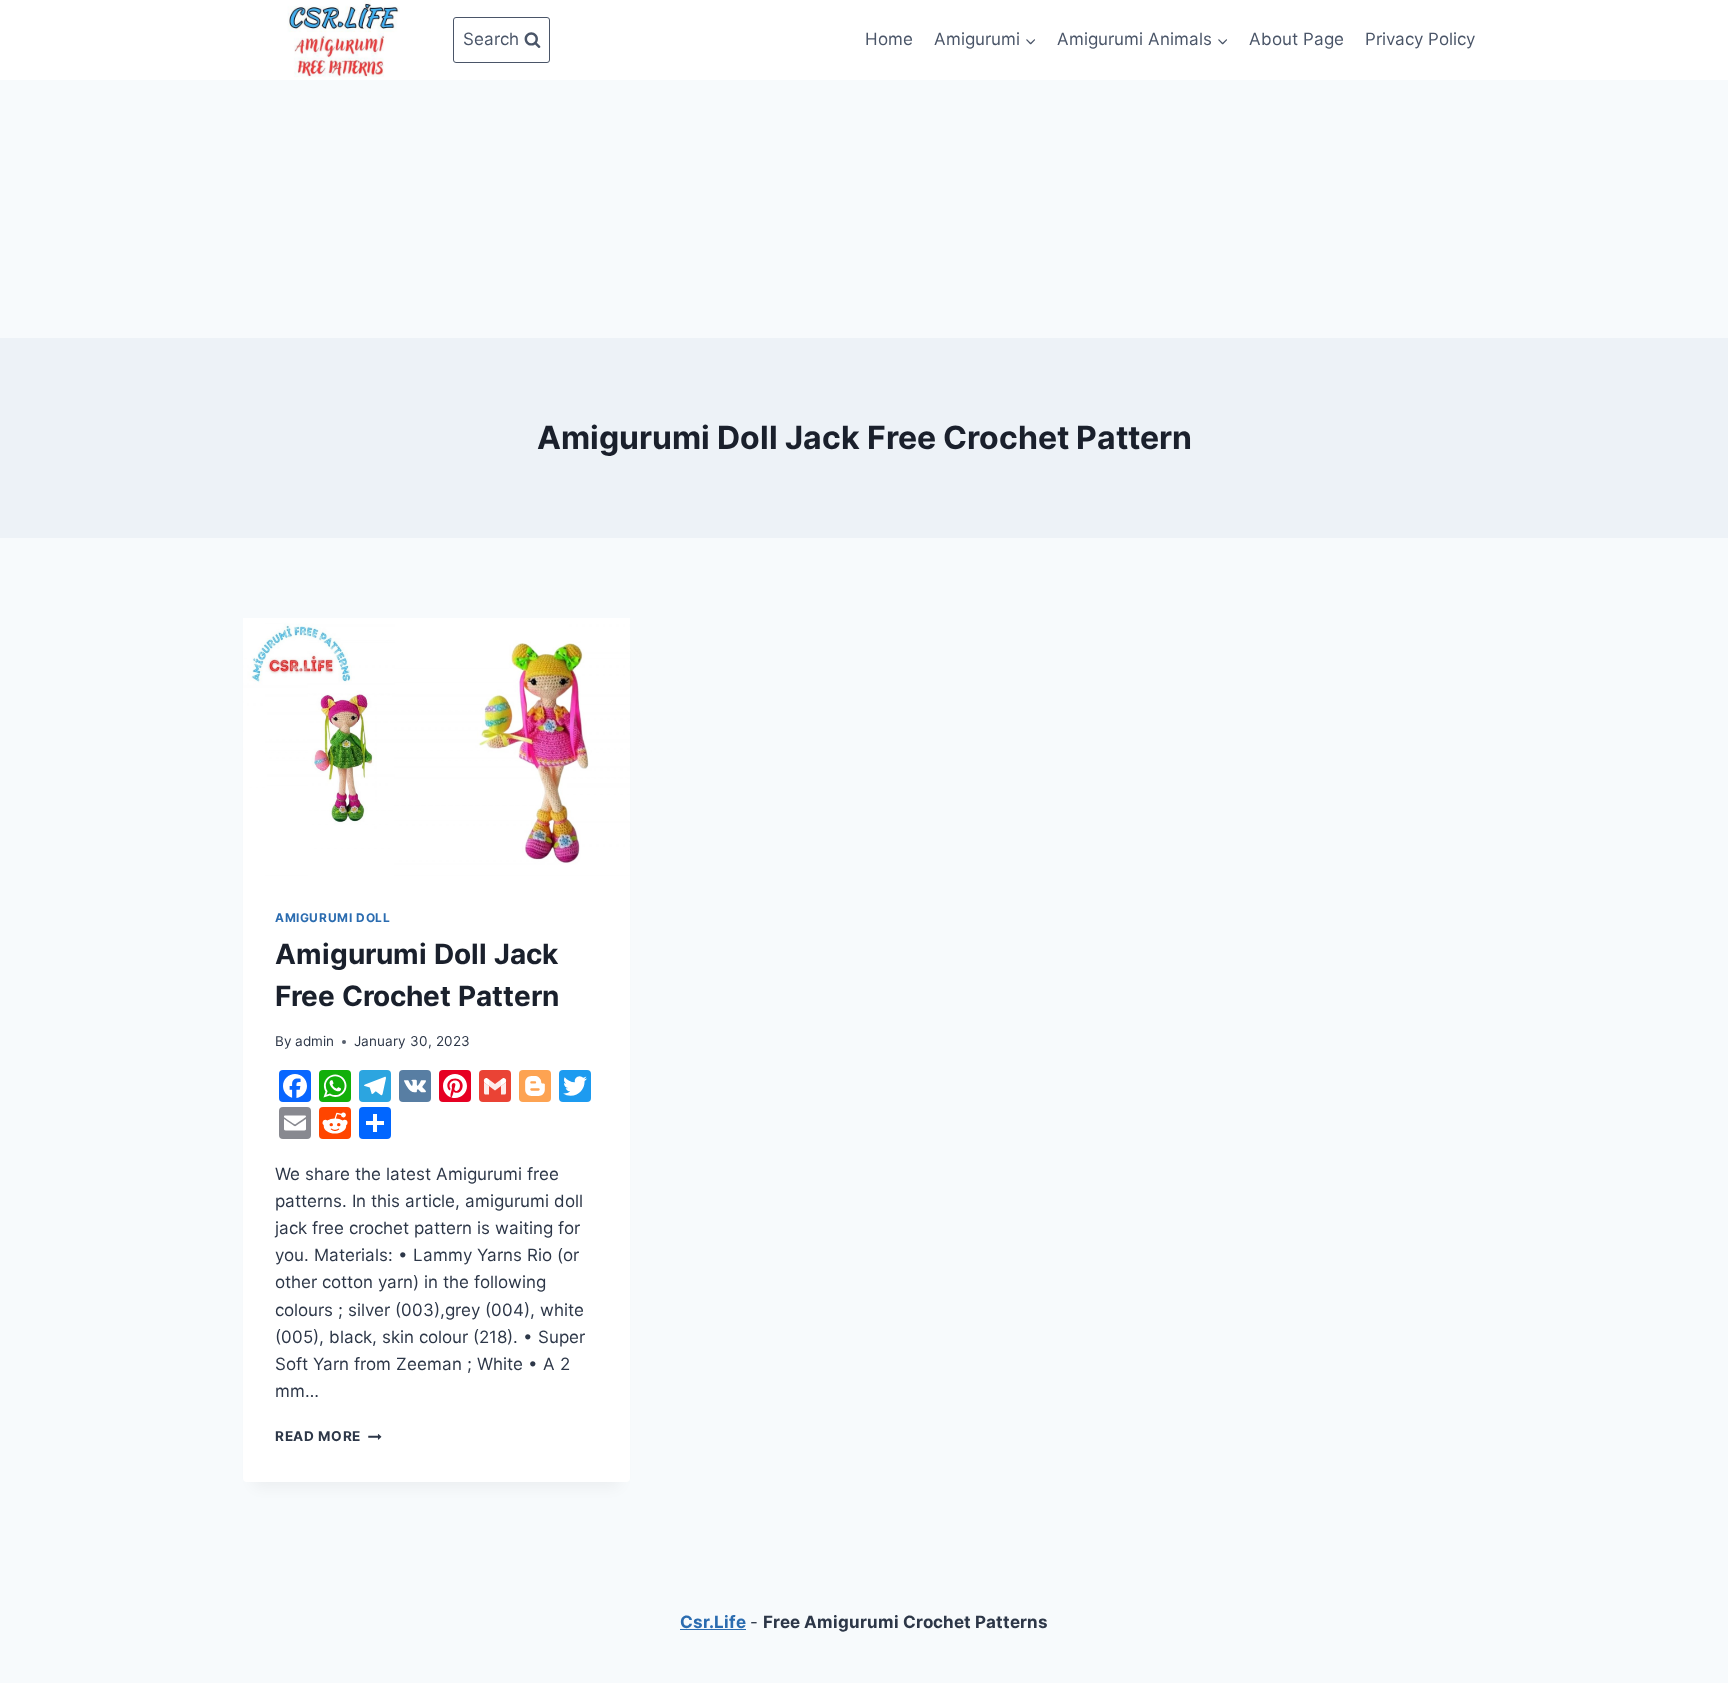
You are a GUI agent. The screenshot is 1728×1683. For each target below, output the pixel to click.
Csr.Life (713, 1622)
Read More (328, 1436)
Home (889, 39)
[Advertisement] (864, 205)
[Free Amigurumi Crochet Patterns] (343, 40)
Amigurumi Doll (332, 917)
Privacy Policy (1420, 39)
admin (314, 1041)
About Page (1296, 39)
